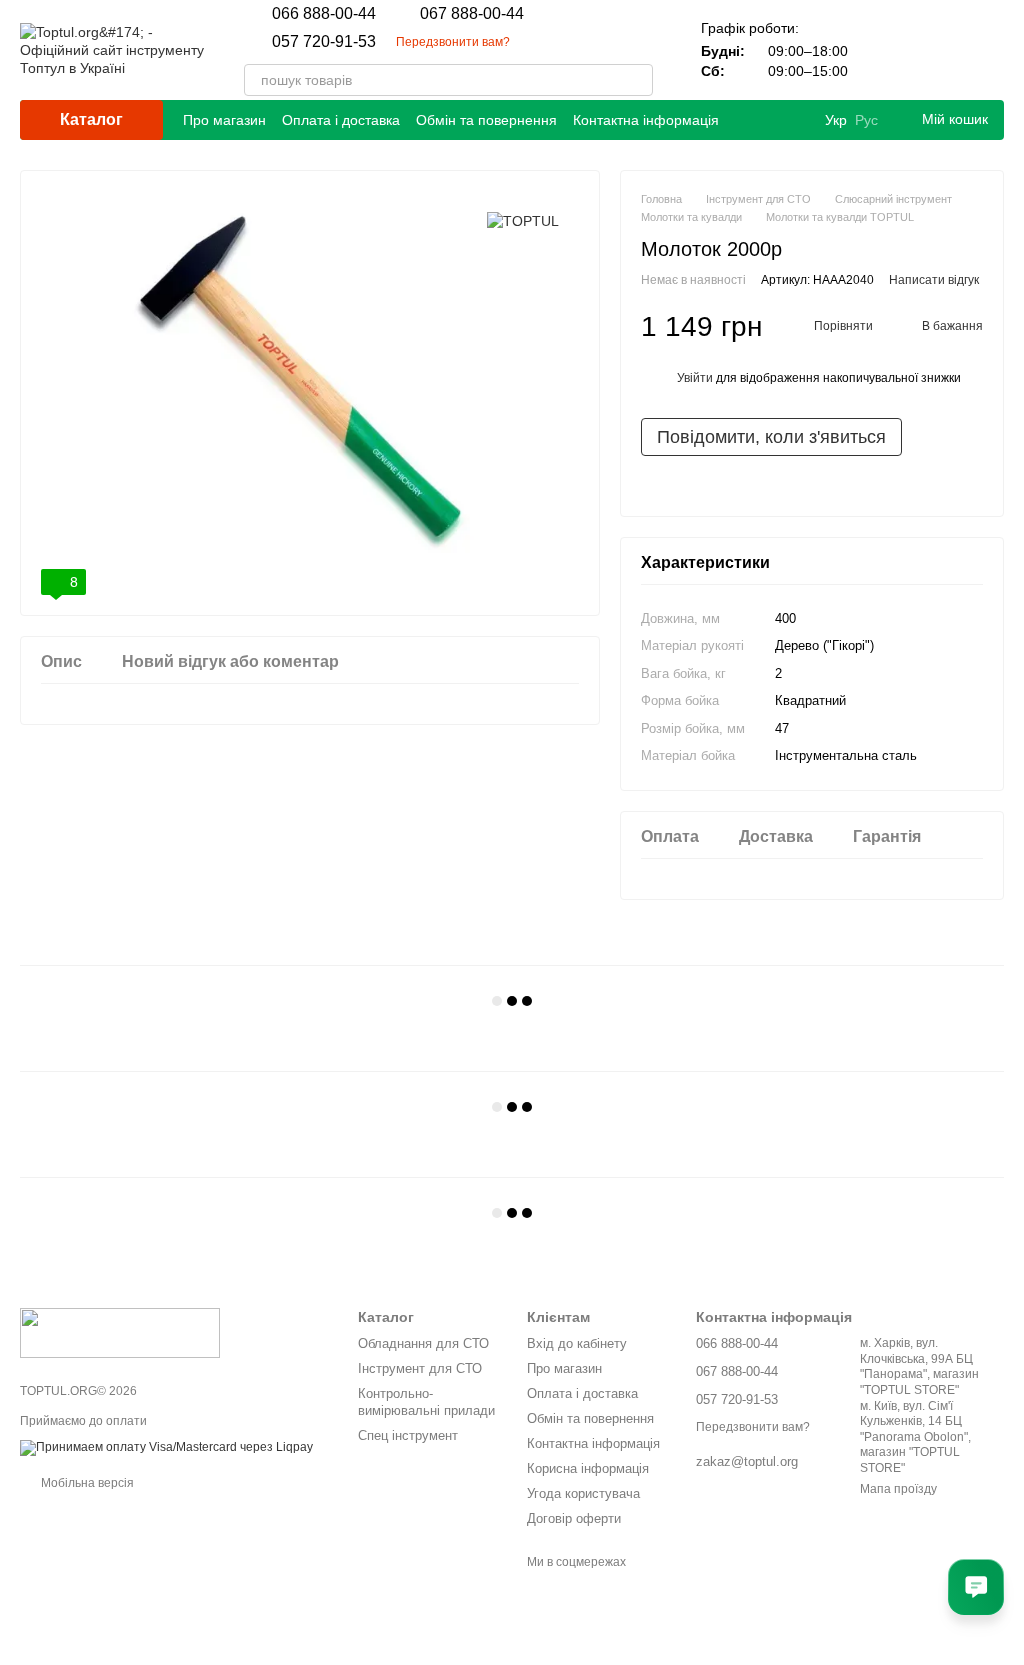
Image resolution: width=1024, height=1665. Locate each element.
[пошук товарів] (637, 80)
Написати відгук (934, 280)
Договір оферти (574, 1518)
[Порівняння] (884, 50)
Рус (866, 120)
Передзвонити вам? (453, 42)
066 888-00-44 (324, 14)
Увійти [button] (695, 378)
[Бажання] (936, 50)
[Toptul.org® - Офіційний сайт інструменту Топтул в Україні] (120, 1332)
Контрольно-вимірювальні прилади (426, 1402)
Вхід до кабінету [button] (577, 1343)
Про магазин (224, 120)
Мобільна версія (86, 1483)
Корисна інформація (588, 1468)
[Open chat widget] (976, 1587)
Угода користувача (583, 1493)
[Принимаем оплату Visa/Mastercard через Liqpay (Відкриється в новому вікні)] (166, 1447)
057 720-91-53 (324, 42)
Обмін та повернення (486, 120)
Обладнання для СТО (423, 1343)
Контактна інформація (646, 120)
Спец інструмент (408, 1435)
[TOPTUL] (523, 220)
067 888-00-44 (472, 14)
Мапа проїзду (898, 1489)
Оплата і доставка (341, 120)
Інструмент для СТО (420, 1368)
